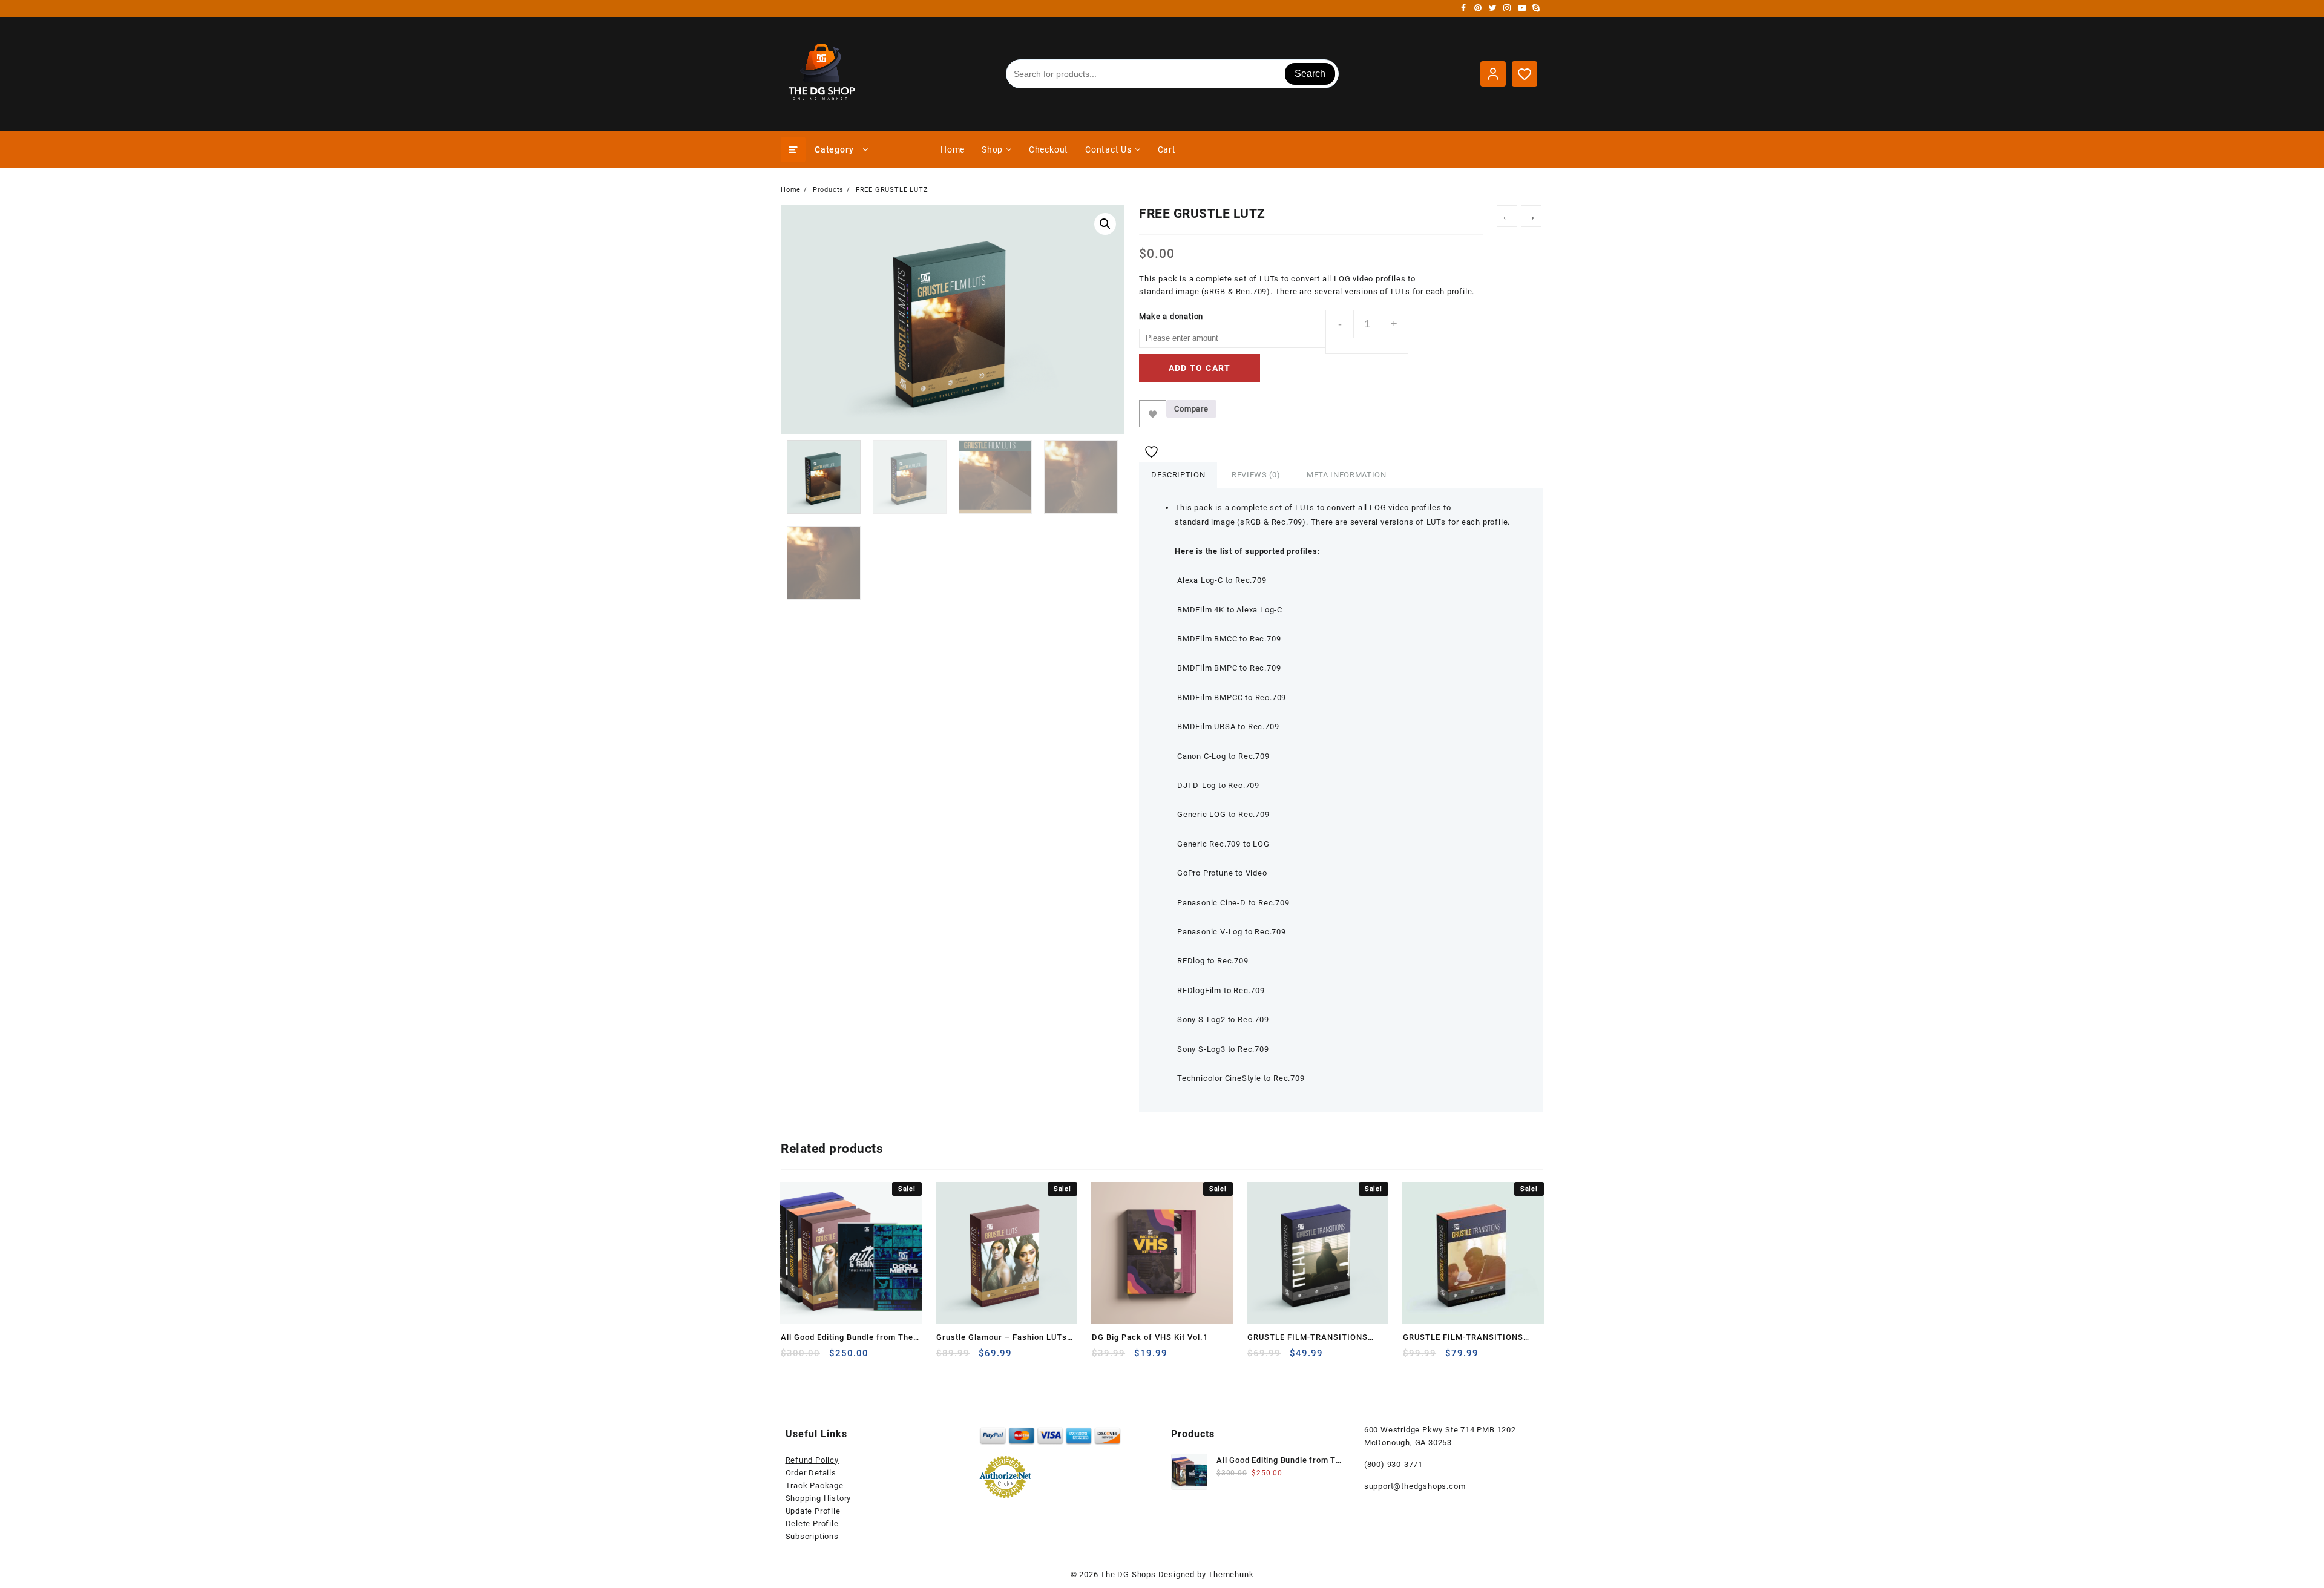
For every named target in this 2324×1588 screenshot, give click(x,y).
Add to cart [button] (791, 1358)
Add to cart (1200, 368)
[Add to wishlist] (1153, 414)
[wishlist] (839, 1358)
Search (1310, 74)
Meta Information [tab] (1346, 475)
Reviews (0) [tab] (1256, 475)
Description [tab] (1178, 475)
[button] (1105, 224)
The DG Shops (1128, 1574)
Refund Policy (812, 1460)
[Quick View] (815, 1358)
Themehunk (1231, 1574)
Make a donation (1171, 316)
